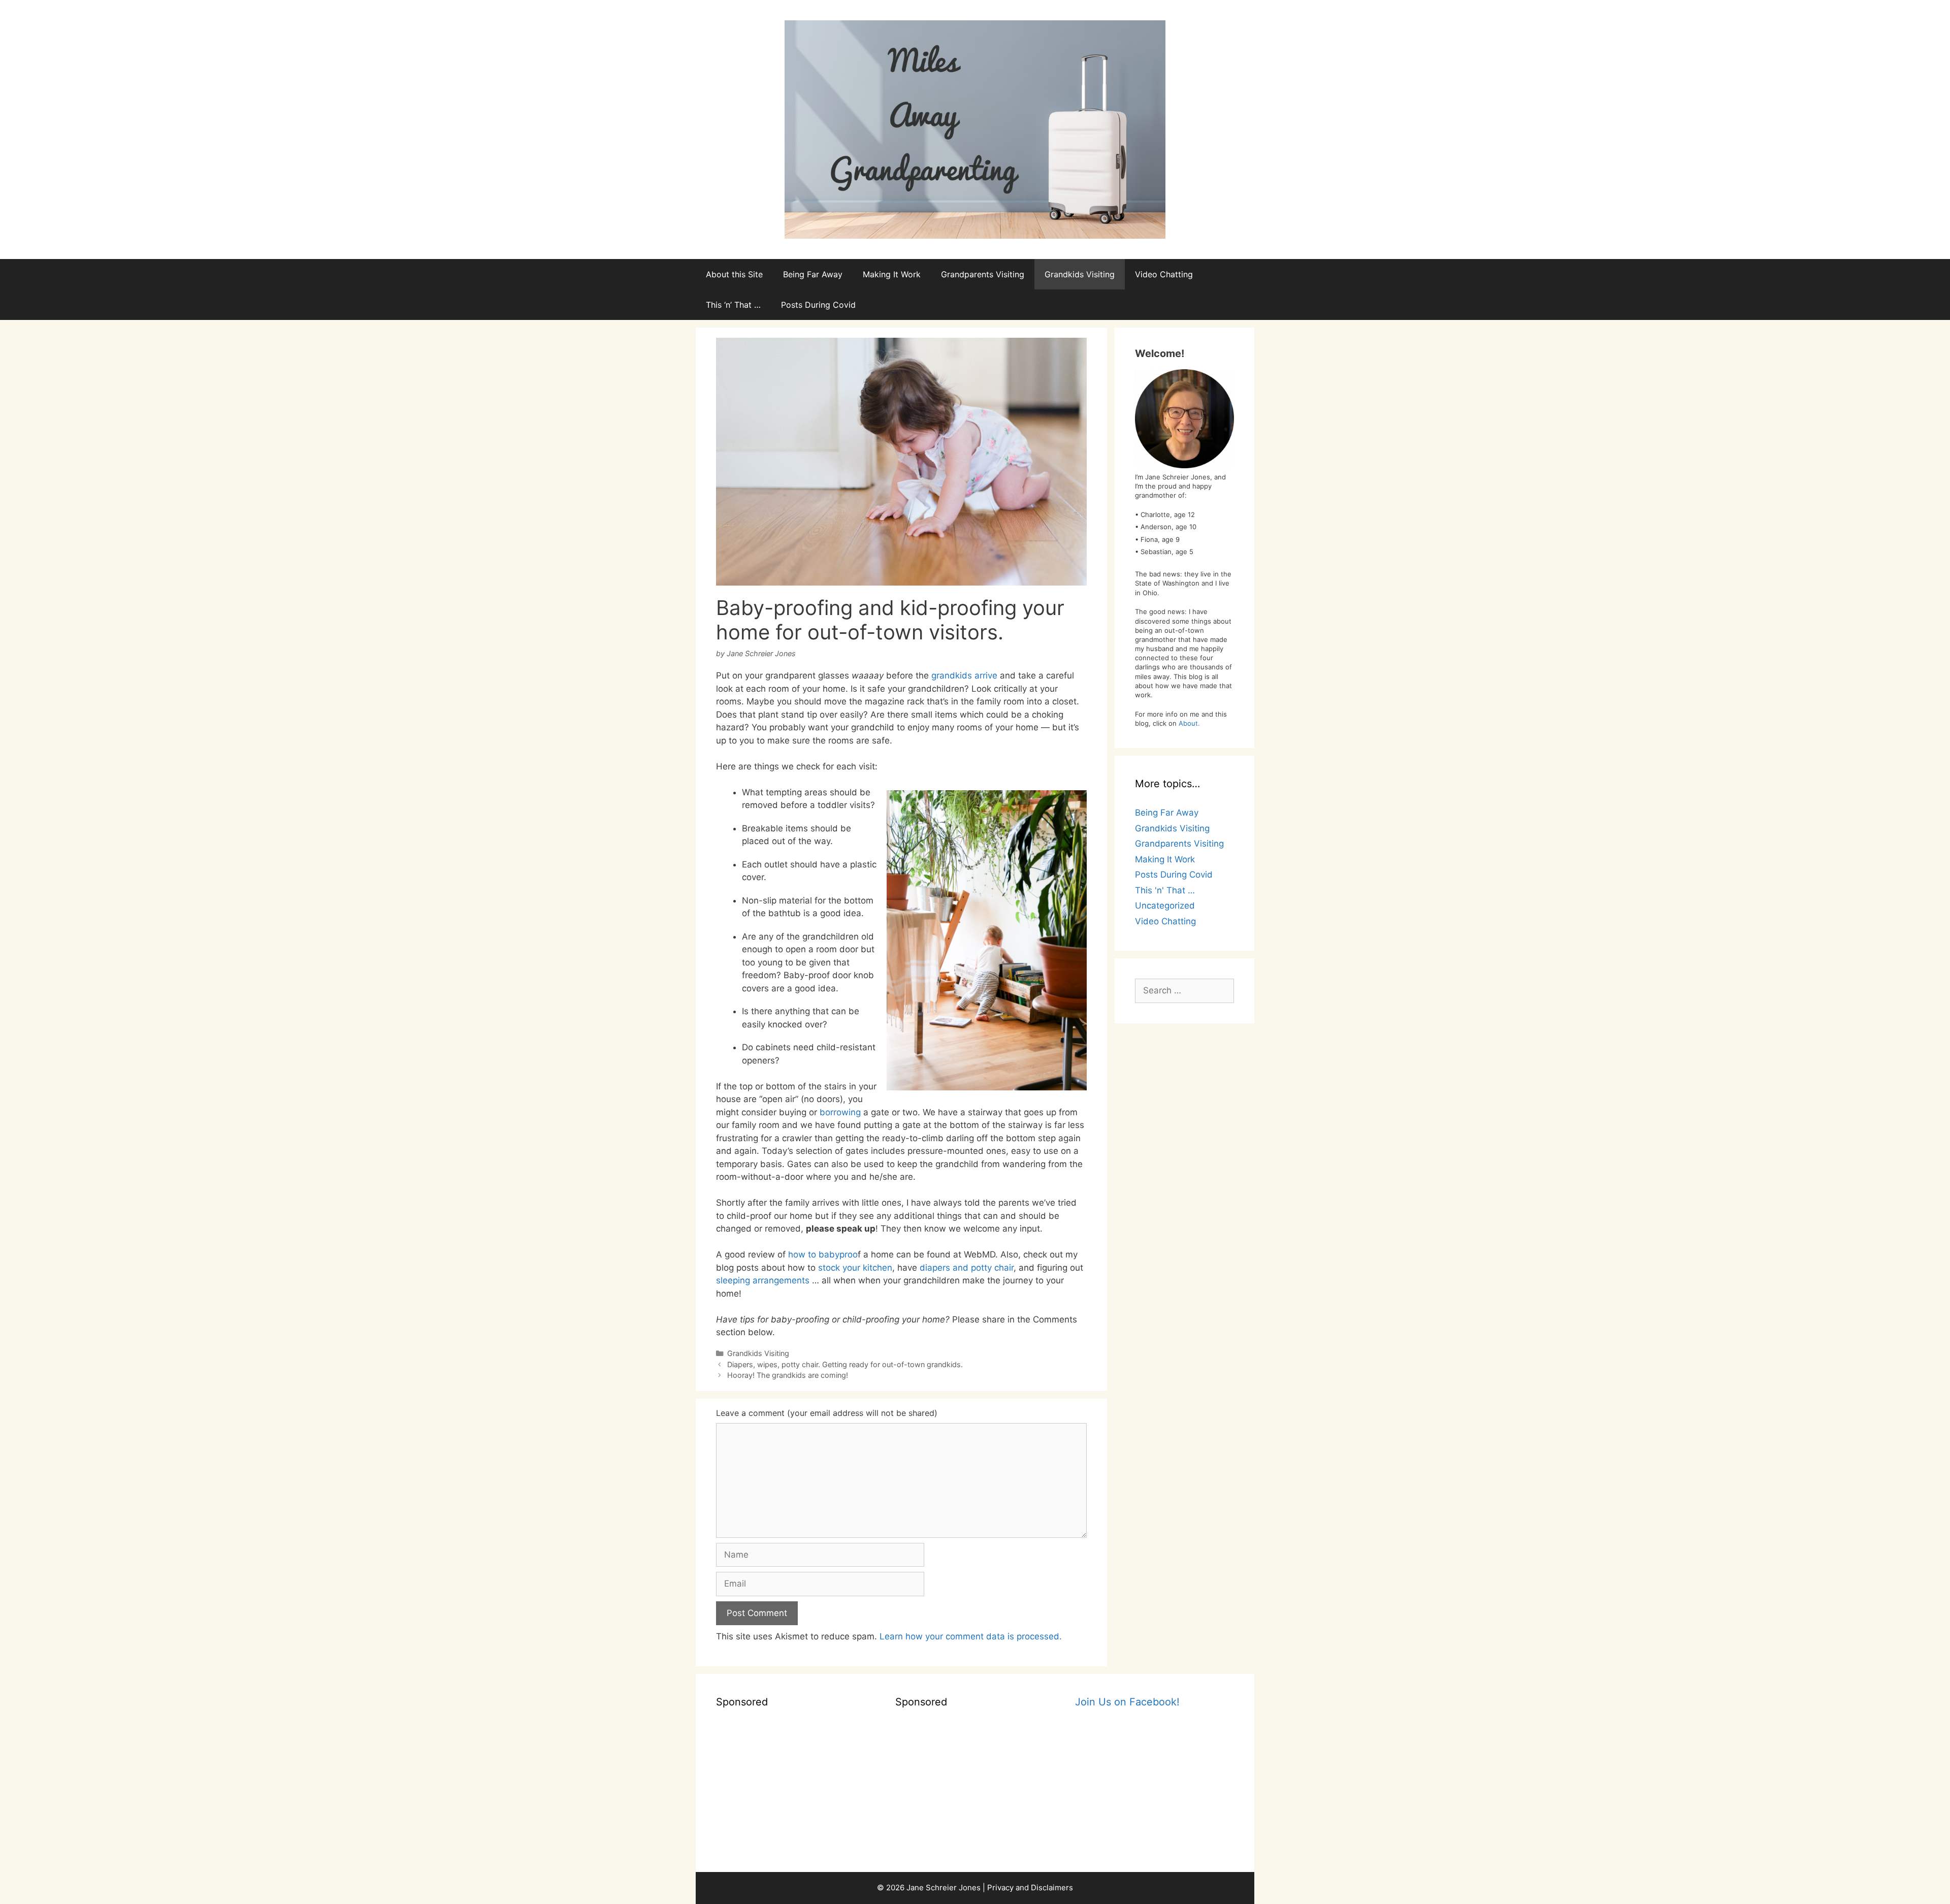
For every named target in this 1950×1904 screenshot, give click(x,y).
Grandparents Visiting (983, 274)
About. (1189, 723)
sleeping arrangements (763, 1280)
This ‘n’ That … (733, 305)
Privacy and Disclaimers (1030, 1887)
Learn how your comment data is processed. (971, 1636)
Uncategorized (1165, 906)
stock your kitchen (855, 1268)
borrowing (840, 1112)
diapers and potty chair (967, 1268)
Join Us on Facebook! (1127, 1702)
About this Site (734, 274)
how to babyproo (823, 1254)
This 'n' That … (1165, 890)
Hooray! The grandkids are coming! (788, 1375)
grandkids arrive (964, 675)
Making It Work (892, 274)
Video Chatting (1164, 274)
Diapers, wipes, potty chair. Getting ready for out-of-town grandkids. (845, 1364)
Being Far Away (813, 274)
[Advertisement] (795, 1788)
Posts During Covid (818, 305)
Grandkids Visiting (1080, 274)
